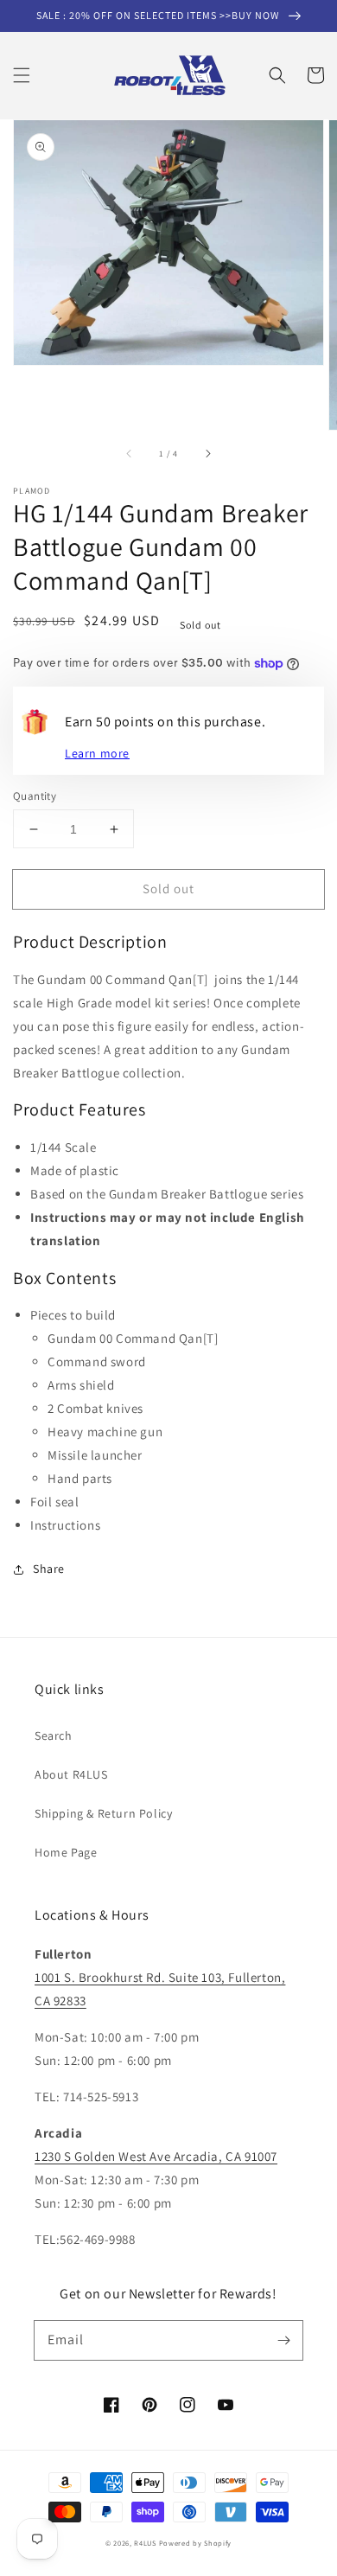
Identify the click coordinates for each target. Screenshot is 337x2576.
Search (54, 1735)
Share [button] (49, 1569)
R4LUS (145, 2543)
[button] (22, 75)
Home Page (66, 1852)
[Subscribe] (283, 2340)
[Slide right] (207, 454)
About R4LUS (71, 1774)
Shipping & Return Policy (103, 1813)
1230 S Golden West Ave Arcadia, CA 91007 (156, 2156)
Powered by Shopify (196, 2543)
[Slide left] (130, 454)
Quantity (35, 796)
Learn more (97, 753)
